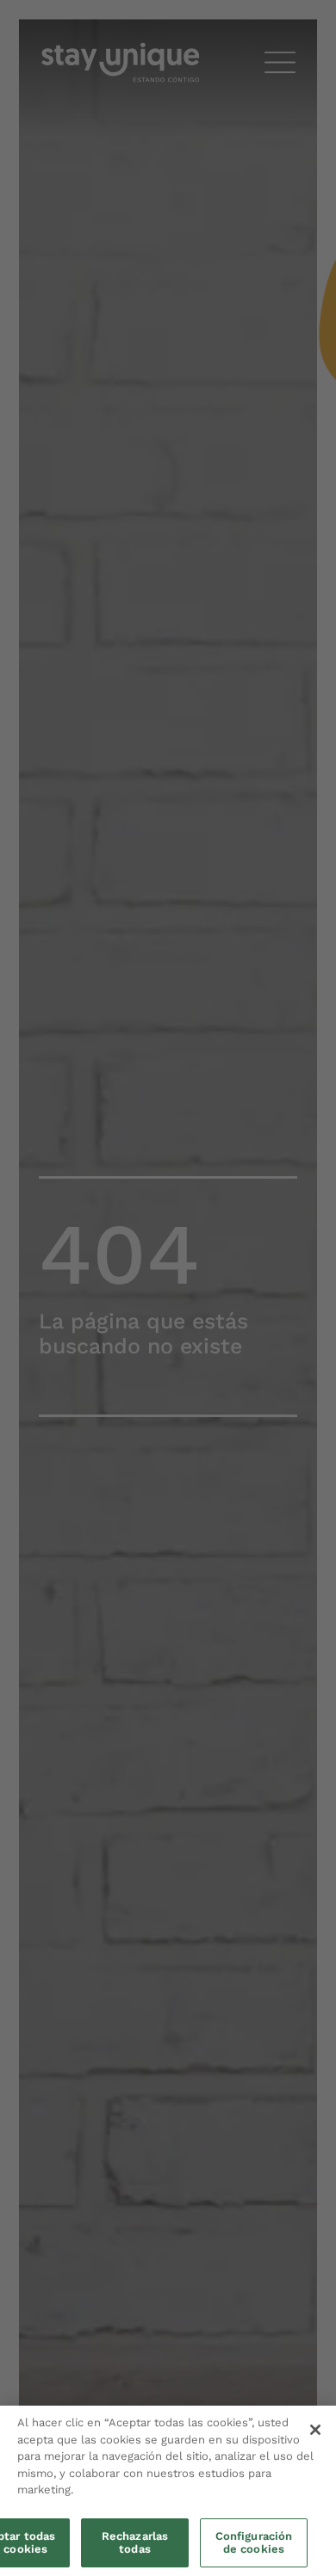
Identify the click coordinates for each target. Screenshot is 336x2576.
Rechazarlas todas (135, 2543)
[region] (168, 2491)
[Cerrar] (315, 2430)
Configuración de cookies (254, 2543)
